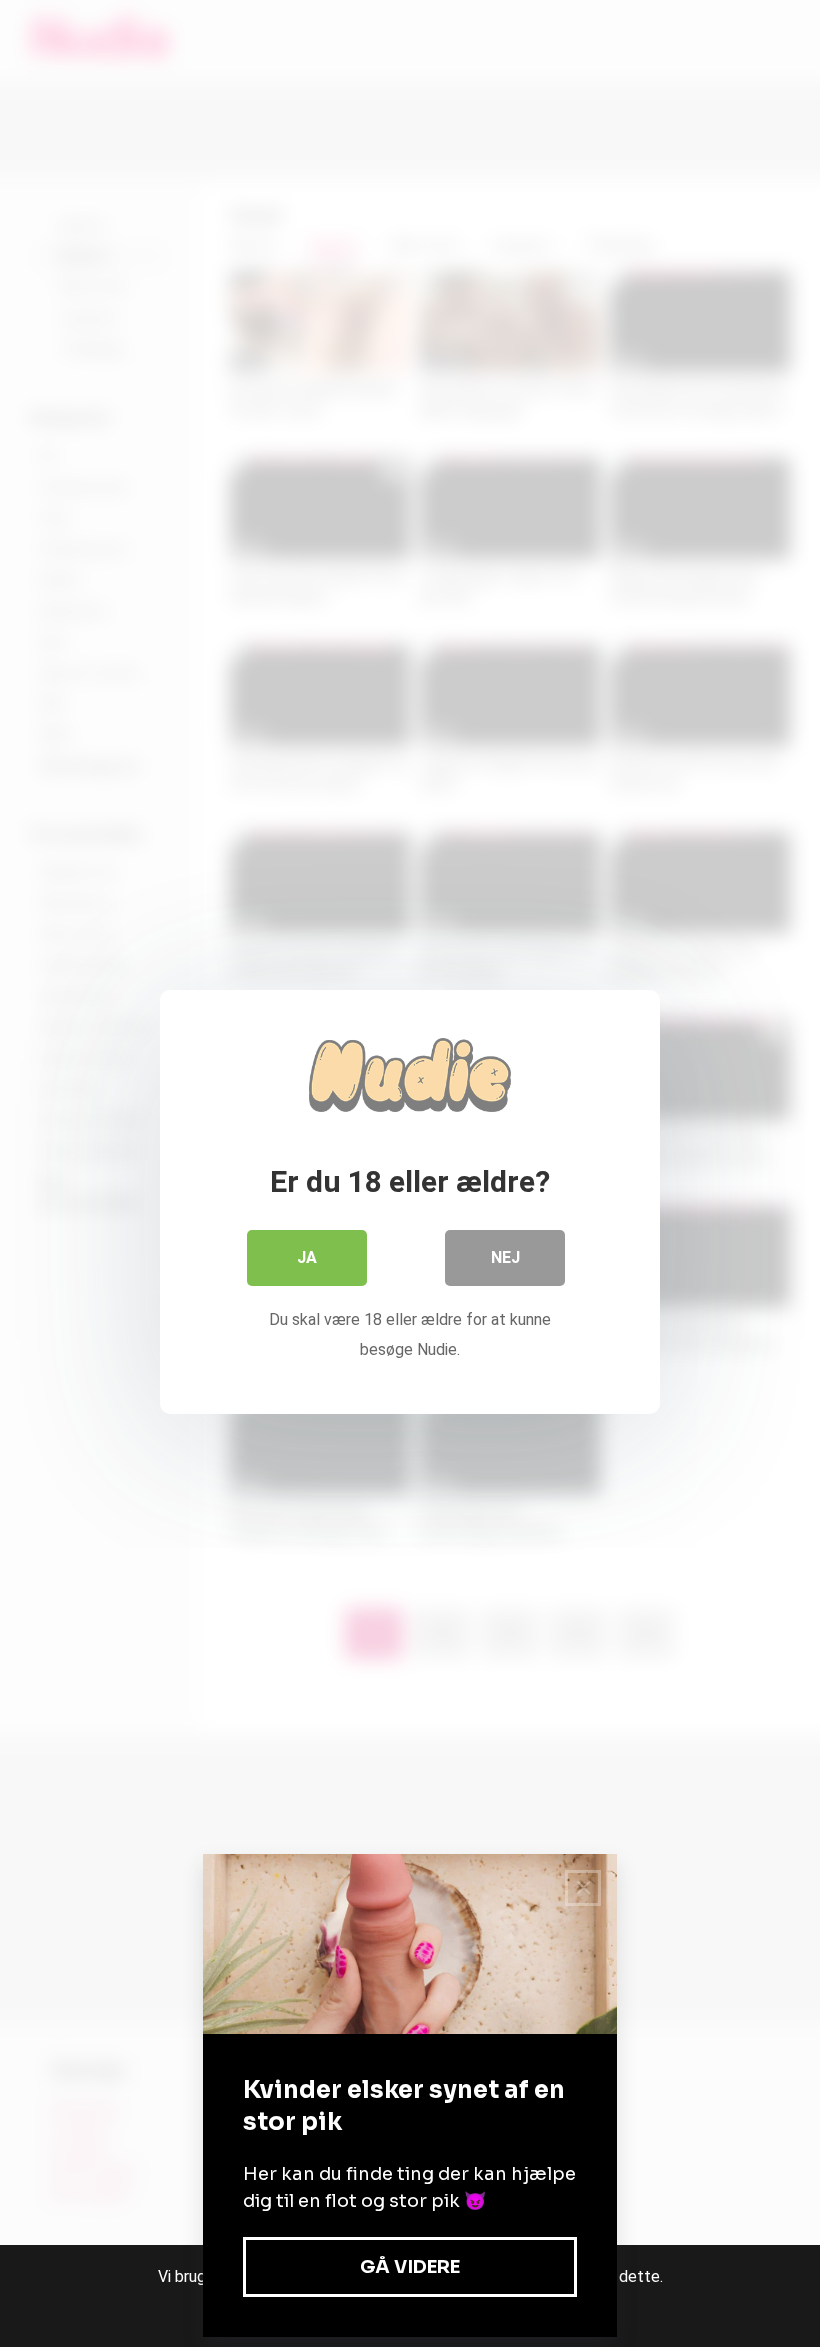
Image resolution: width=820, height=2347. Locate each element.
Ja (307, 1257)
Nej (505, 1257)
